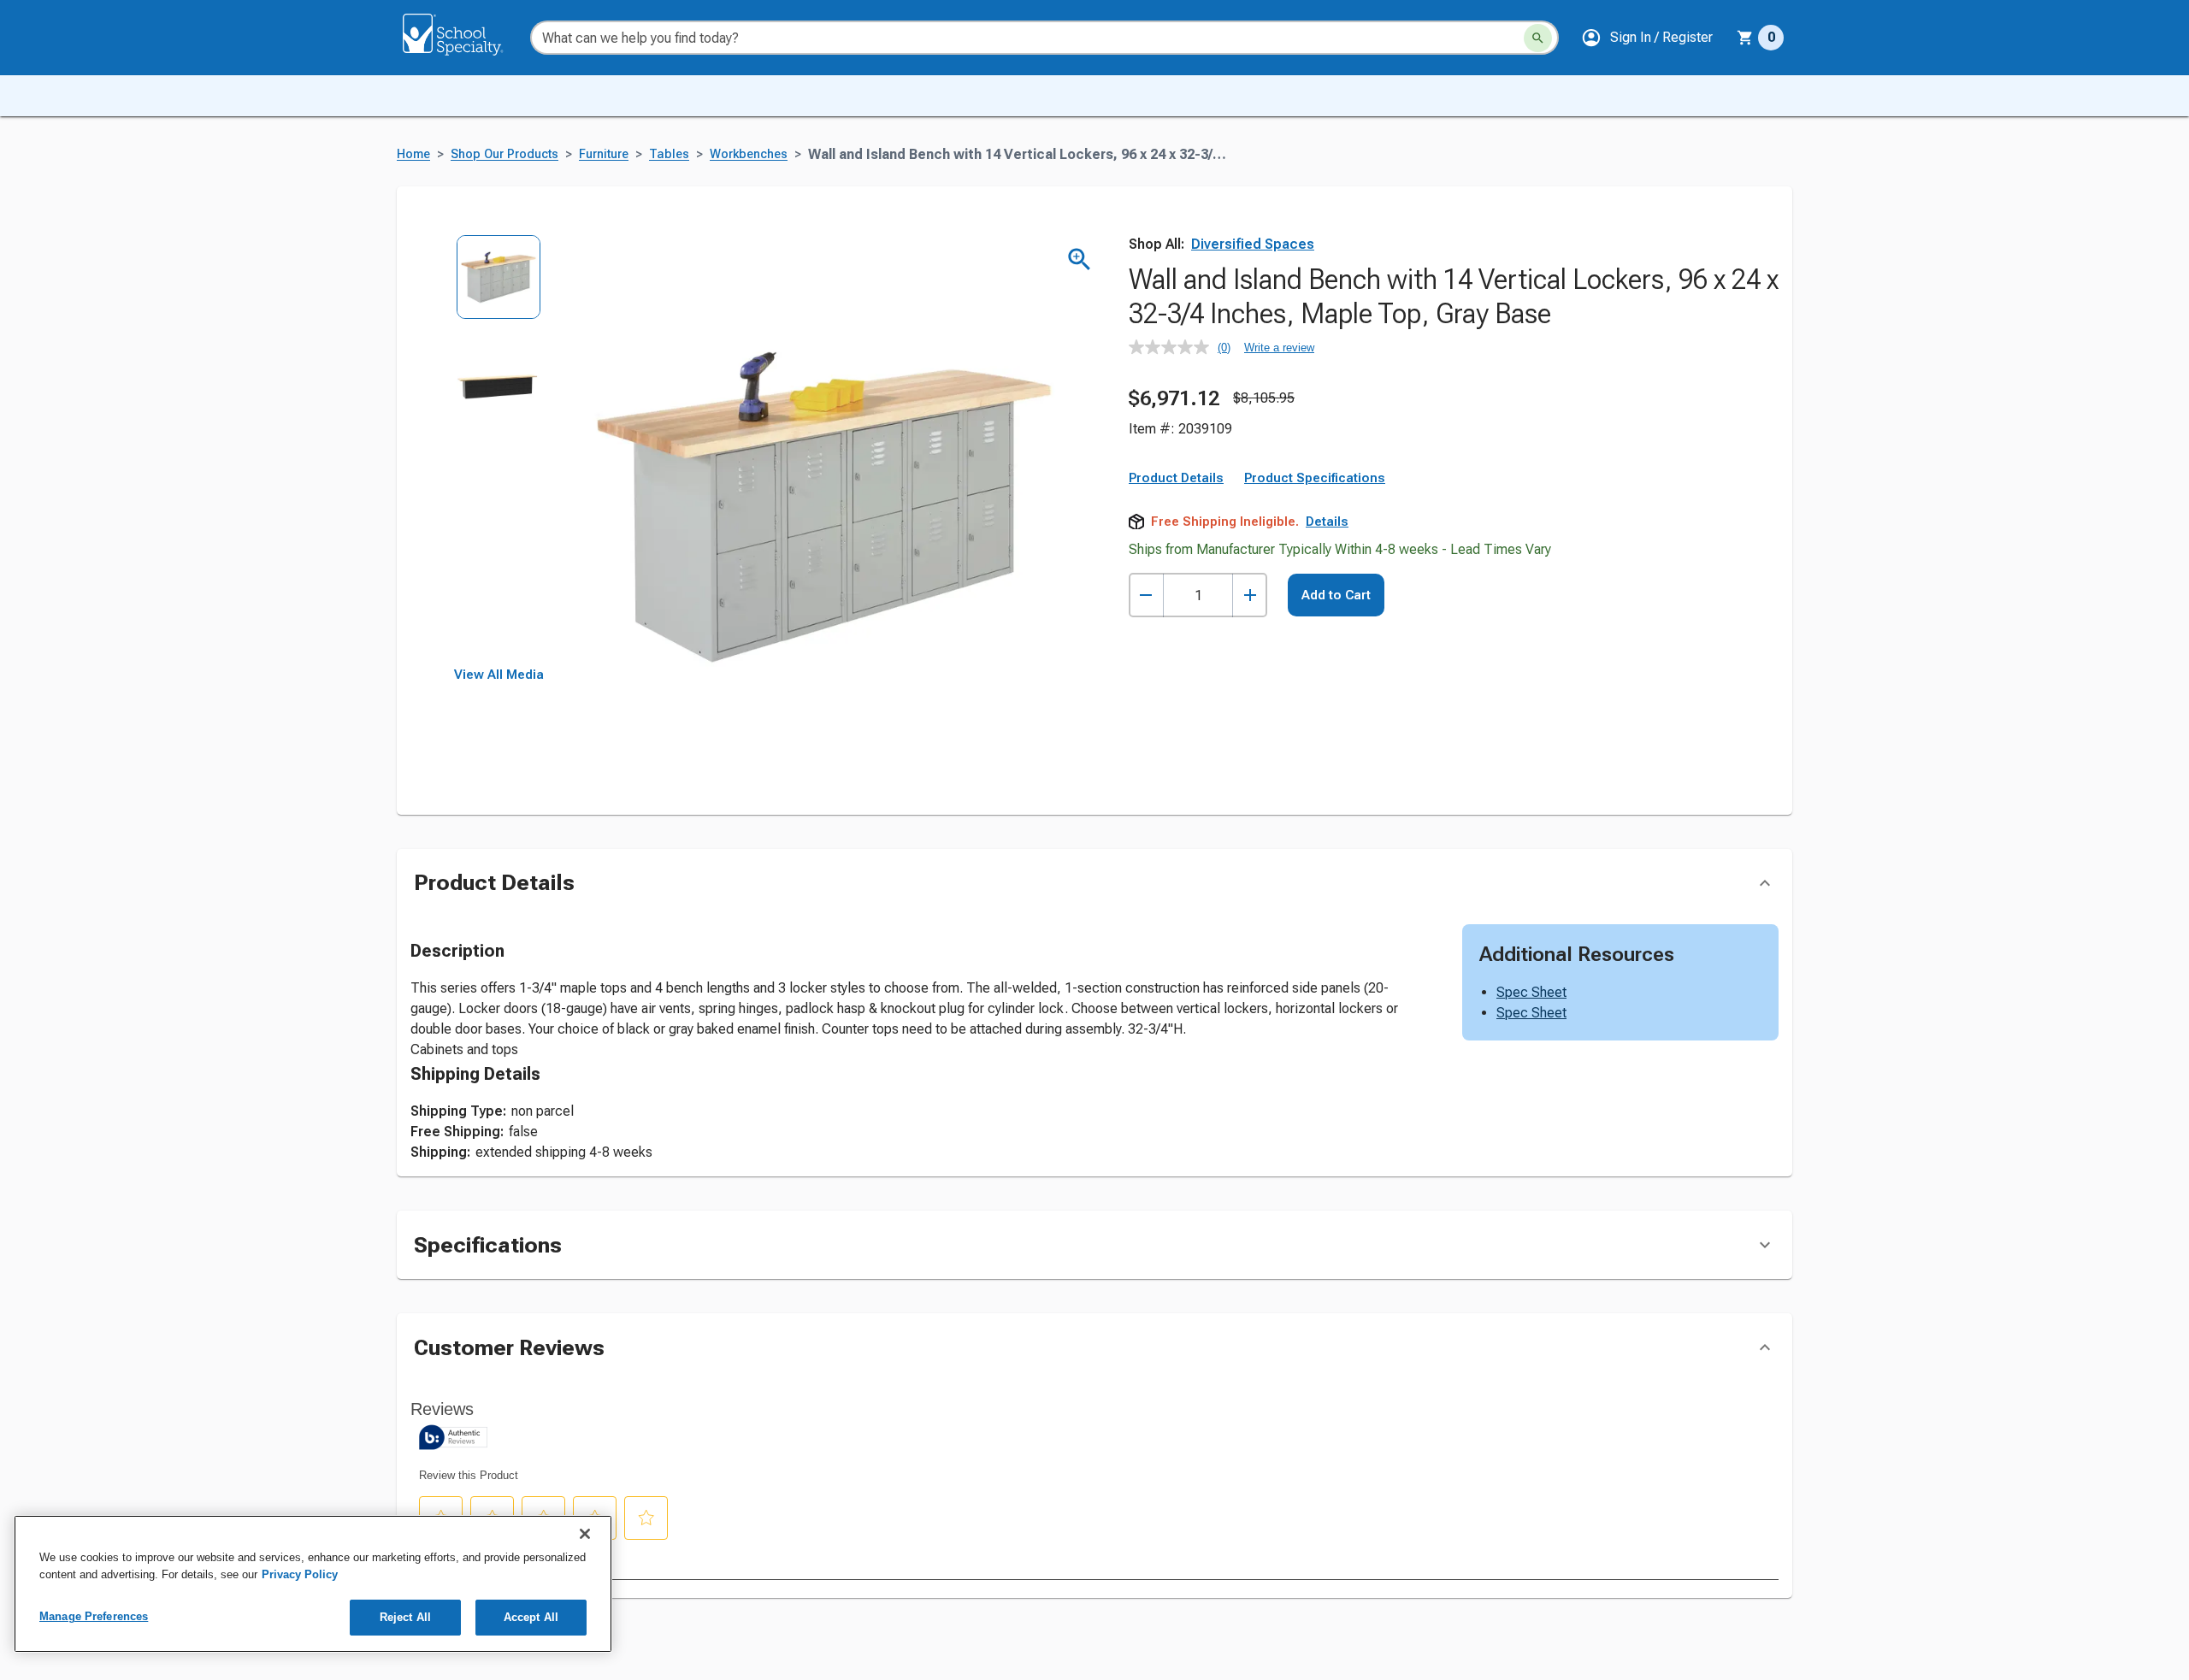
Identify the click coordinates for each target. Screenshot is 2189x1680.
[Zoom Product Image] (1080, 259)
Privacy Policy (300, 1574)
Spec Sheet (1531, 992)
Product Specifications (1315, 478)
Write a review (1279, 348)
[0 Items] (1745, 38)
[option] (499, 289)
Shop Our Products (504, 154)
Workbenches (749, 154)
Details (1327, 522)
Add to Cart (1336, 595)
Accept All (531, 1617)
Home (413, 154)
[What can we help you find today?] (1538, 38)
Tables (669, 154)
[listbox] (499, 451)
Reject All (405, 1617)
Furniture (604, 154)
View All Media (499, 675)
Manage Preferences (94, 1616)
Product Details (1176, 478)
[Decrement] (1146, 595)
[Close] (585, 1534)
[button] (1647, 38)
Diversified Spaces (1253, 244)
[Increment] (1250, 595)
